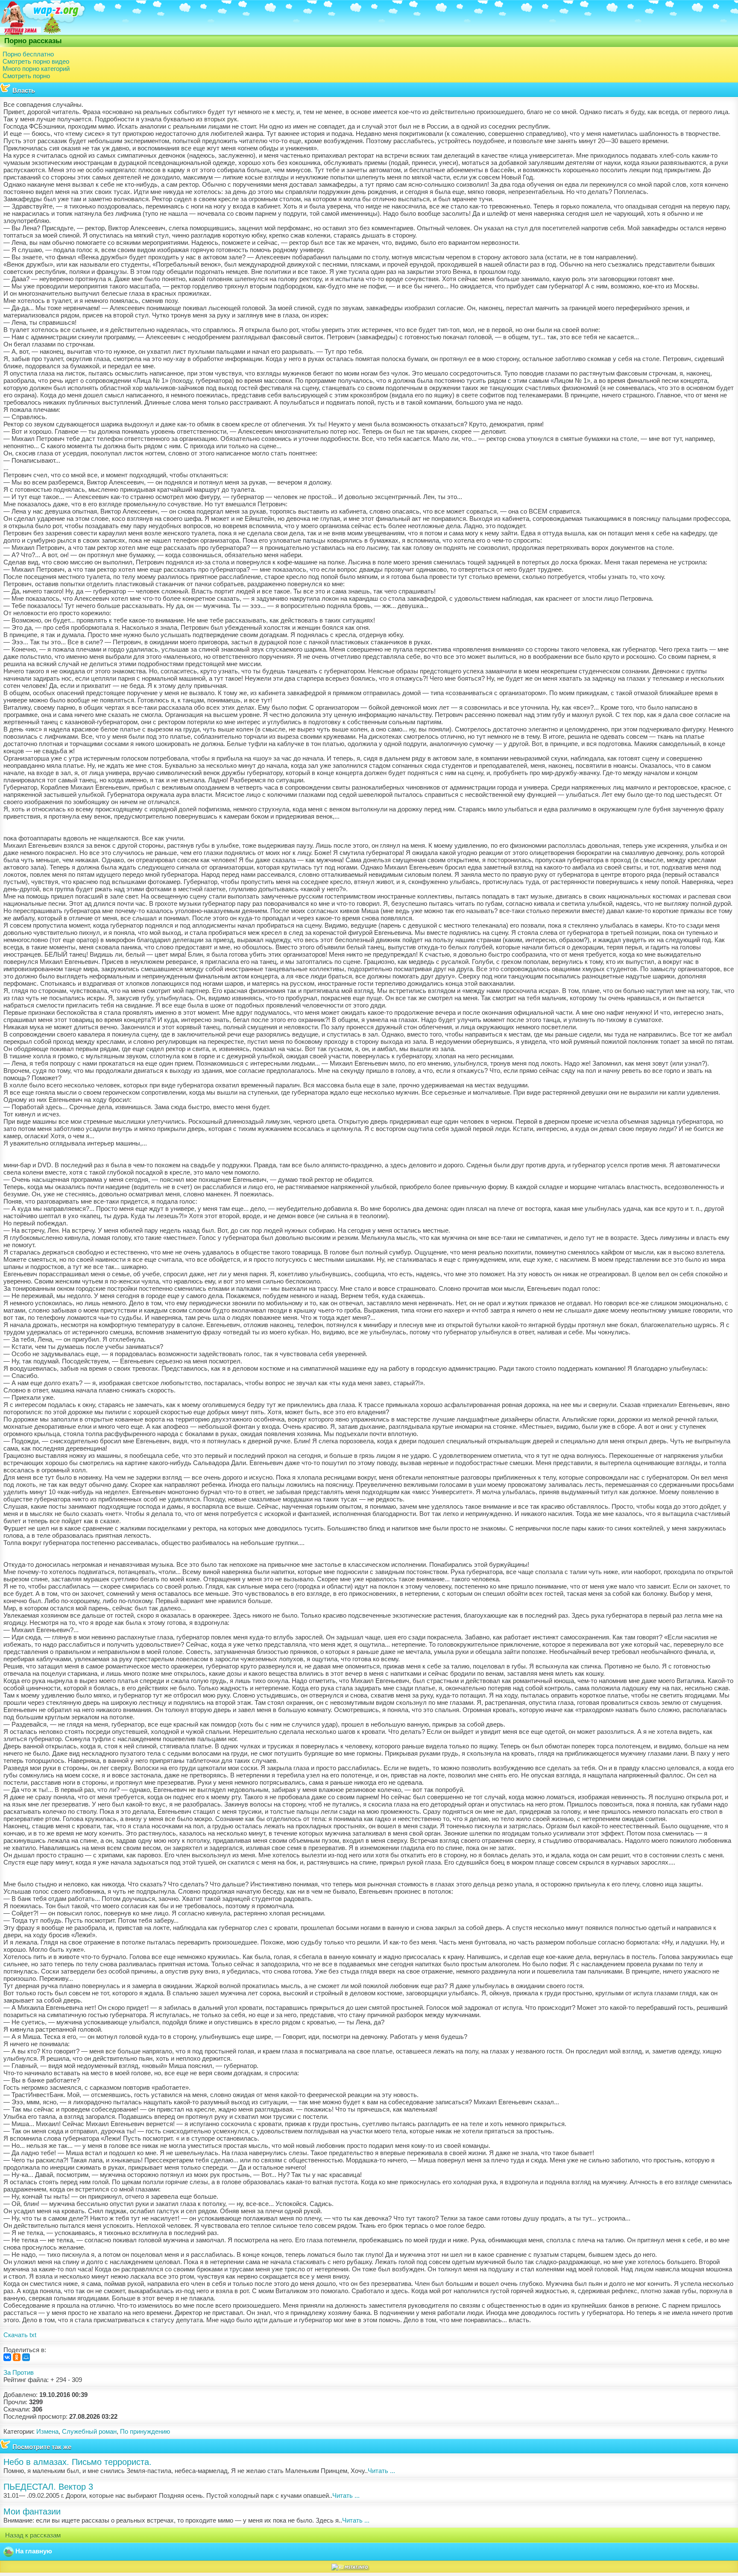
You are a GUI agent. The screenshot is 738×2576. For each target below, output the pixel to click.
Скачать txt (20, 2335)
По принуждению (145, 2431)
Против (23, 2372)
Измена (47, 2431)
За (7, 2372)
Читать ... (381, 2471)
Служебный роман (89, 2431)
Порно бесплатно (28, 54)
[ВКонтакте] (7, 2357)
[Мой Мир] (26, 2357)
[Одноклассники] (17, 2357)
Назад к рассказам (32, 2535)
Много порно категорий (36, 69)
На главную (33, 2551)
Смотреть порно (26, 76)
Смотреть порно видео (36, 61)
